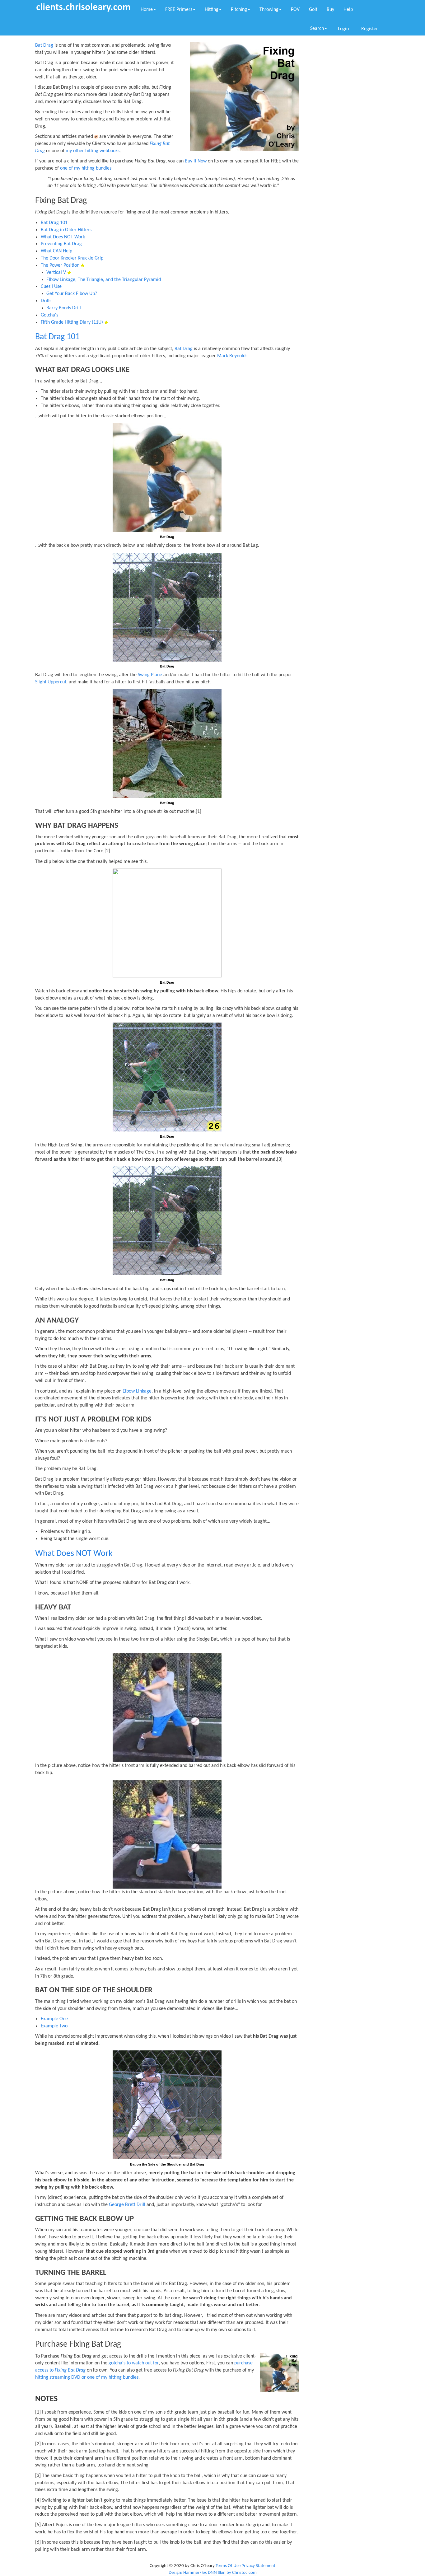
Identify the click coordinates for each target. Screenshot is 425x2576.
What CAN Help (56, 251)
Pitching (239, 10)
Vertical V (56, 273)
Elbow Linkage (137, 1391)
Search (317, 29)
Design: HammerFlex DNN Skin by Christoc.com (213, 2573)
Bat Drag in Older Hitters (66, 230)
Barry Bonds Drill (64, 308)
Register (370, 29)
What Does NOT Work (63, 237)
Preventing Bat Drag (61, 244)
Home (147, 10)
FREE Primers (179, 10)
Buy (330, 10)
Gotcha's (49, 315)
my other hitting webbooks (93, 151)
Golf (313, 10)
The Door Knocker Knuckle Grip (72, 258)
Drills (46, 301)
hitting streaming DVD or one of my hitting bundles (87, 2377)
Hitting (212, 10)
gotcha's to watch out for (134, 2363)
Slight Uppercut (51, 682)
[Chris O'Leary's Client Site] (83, 7)
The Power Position (60, 265)
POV (295, 10)
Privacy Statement (258, 2566)
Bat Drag (44, 45)
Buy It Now (196, 161)
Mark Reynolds (232, 356)
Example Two (54, 2026)
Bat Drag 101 (54, 223)
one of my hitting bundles (86, 168)
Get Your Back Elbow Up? (72, 294)
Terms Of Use (228, 2566)
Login (343, 29)
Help (348, 10)
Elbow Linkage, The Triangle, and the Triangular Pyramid (104, 280)
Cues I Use (51, 287)
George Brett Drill (127, 2205)
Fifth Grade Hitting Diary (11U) (72, 322)
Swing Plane (150, 675)
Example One (54, 2019)
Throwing (269, 10)
